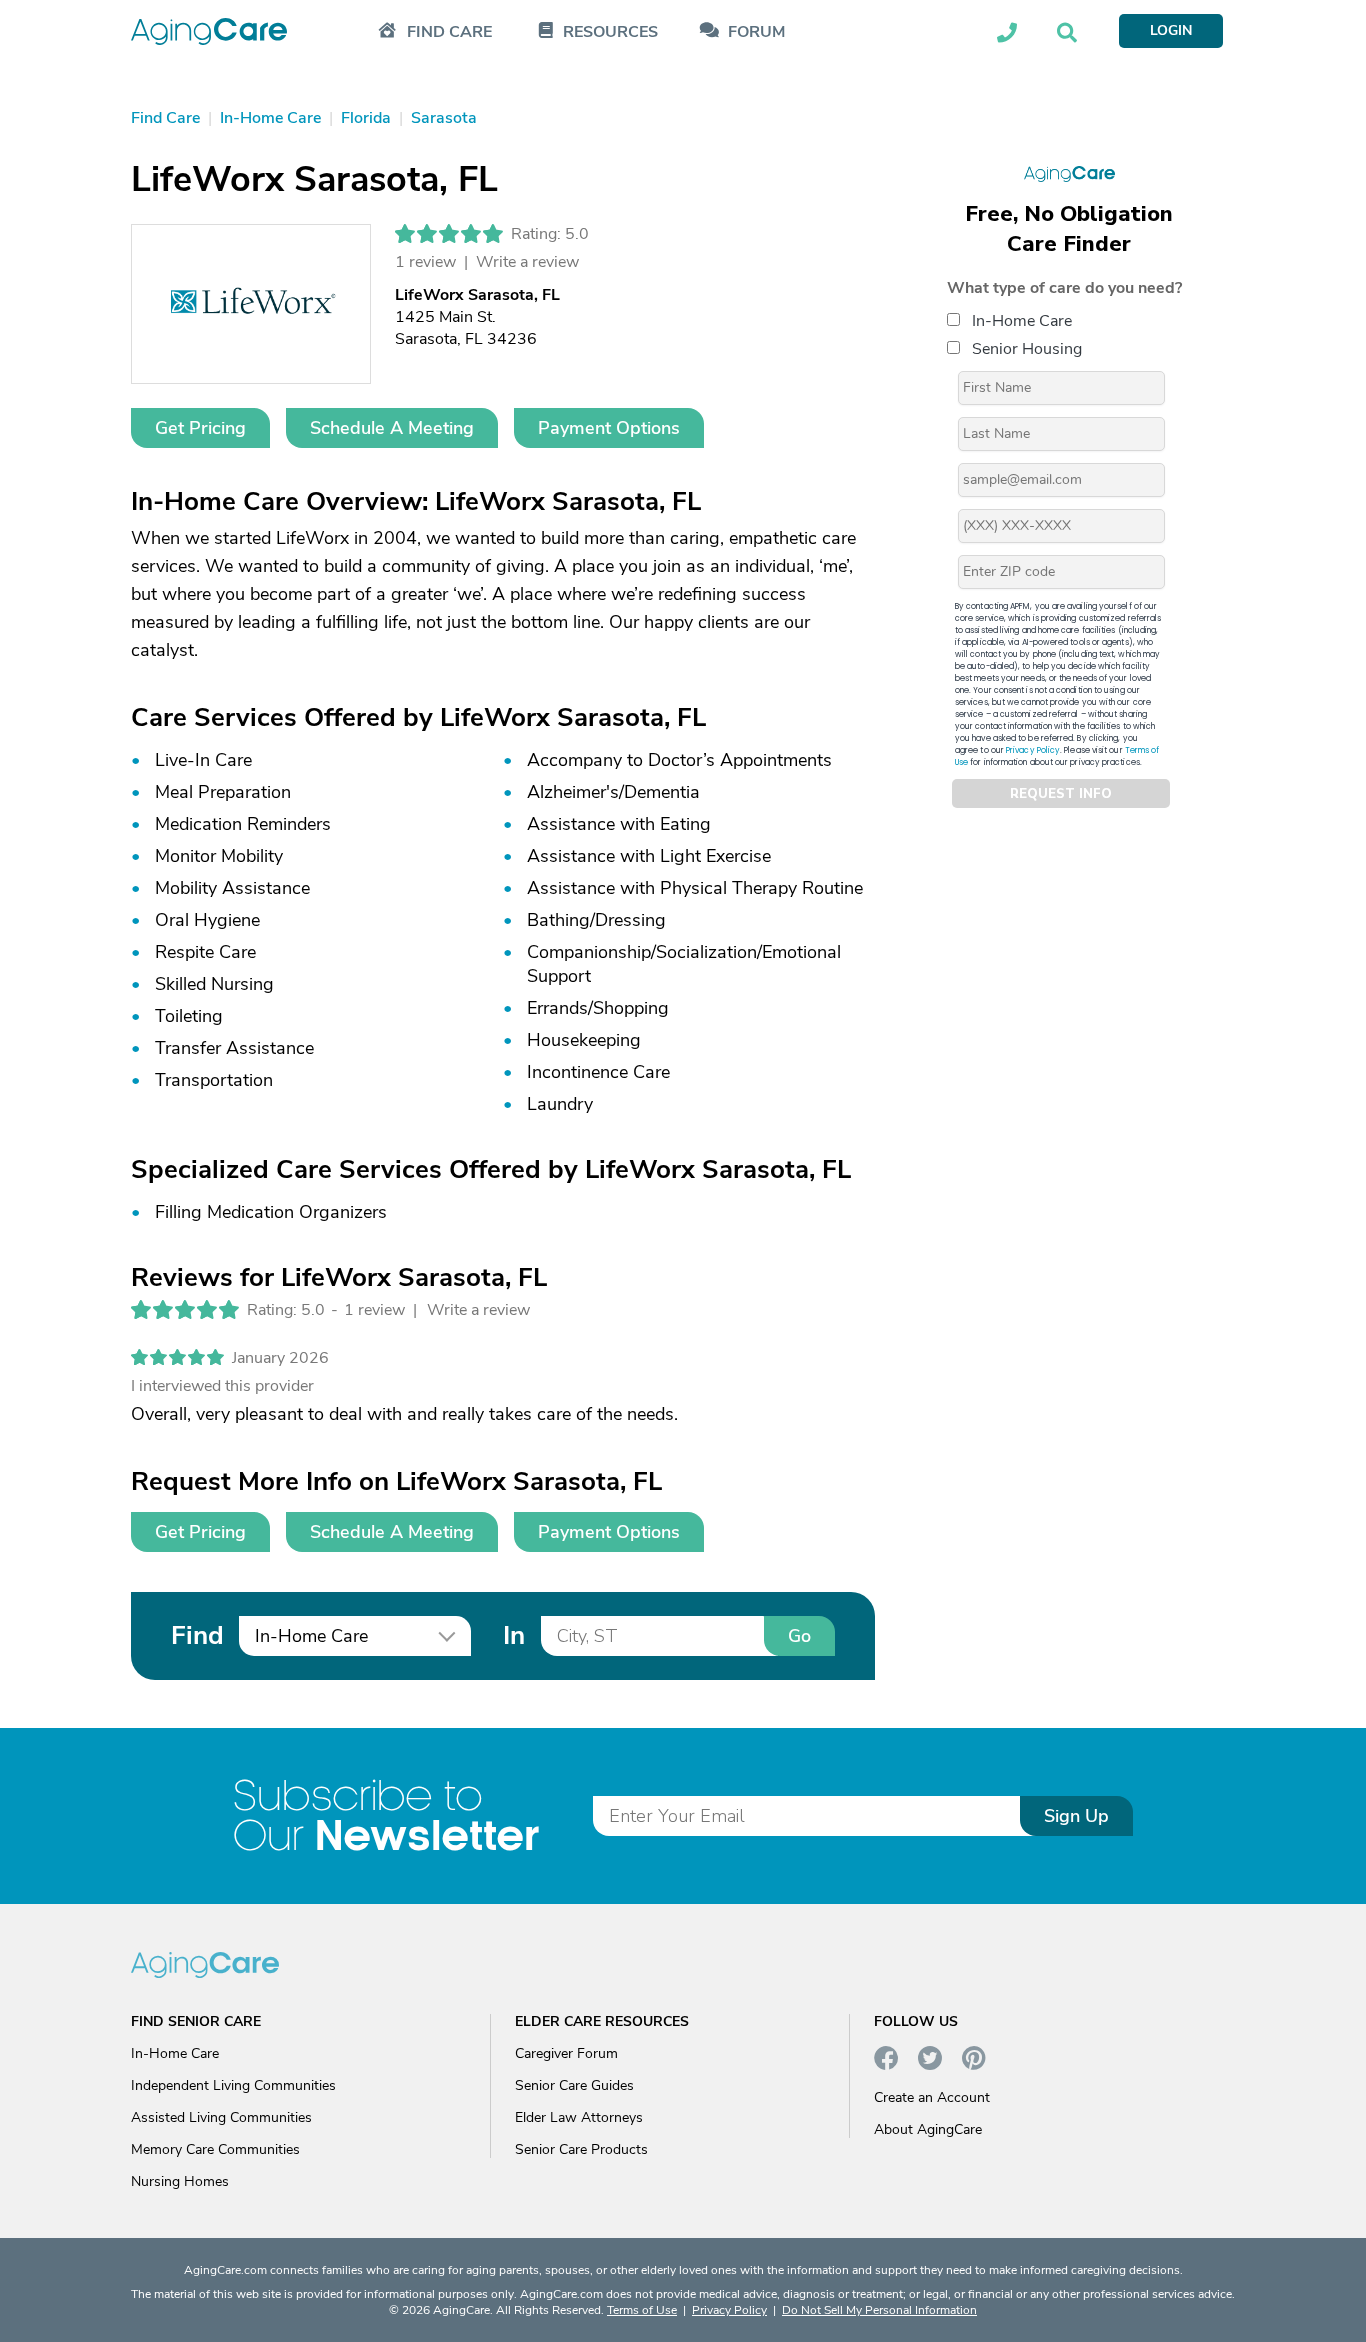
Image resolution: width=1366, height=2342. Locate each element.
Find (197, 1635)
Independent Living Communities (233, 2085)
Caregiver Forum (566, 2053)
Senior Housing (1027, 349)
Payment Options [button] (609, 428)
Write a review (527, 262)
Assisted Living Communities (221, 2117)
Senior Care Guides (574, 2085)
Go (799, 1636)
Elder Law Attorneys (579, 2117)
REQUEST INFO (1061, 794)
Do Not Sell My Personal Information (879, 2310)
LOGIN (1171, 30)
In (514, 1635)
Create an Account (932, 2097)
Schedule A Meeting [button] (392, 428)
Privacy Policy (1033, 750)
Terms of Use (642, 2310)
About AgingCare (928, 2129)
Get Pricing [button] (200, 428)
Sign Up (1076, 1816)
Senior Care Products (581, 2149)
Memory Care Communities (215, 2149)
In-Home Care (1022, 321)
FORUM (756, 32)
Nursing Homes (180, 2181)
